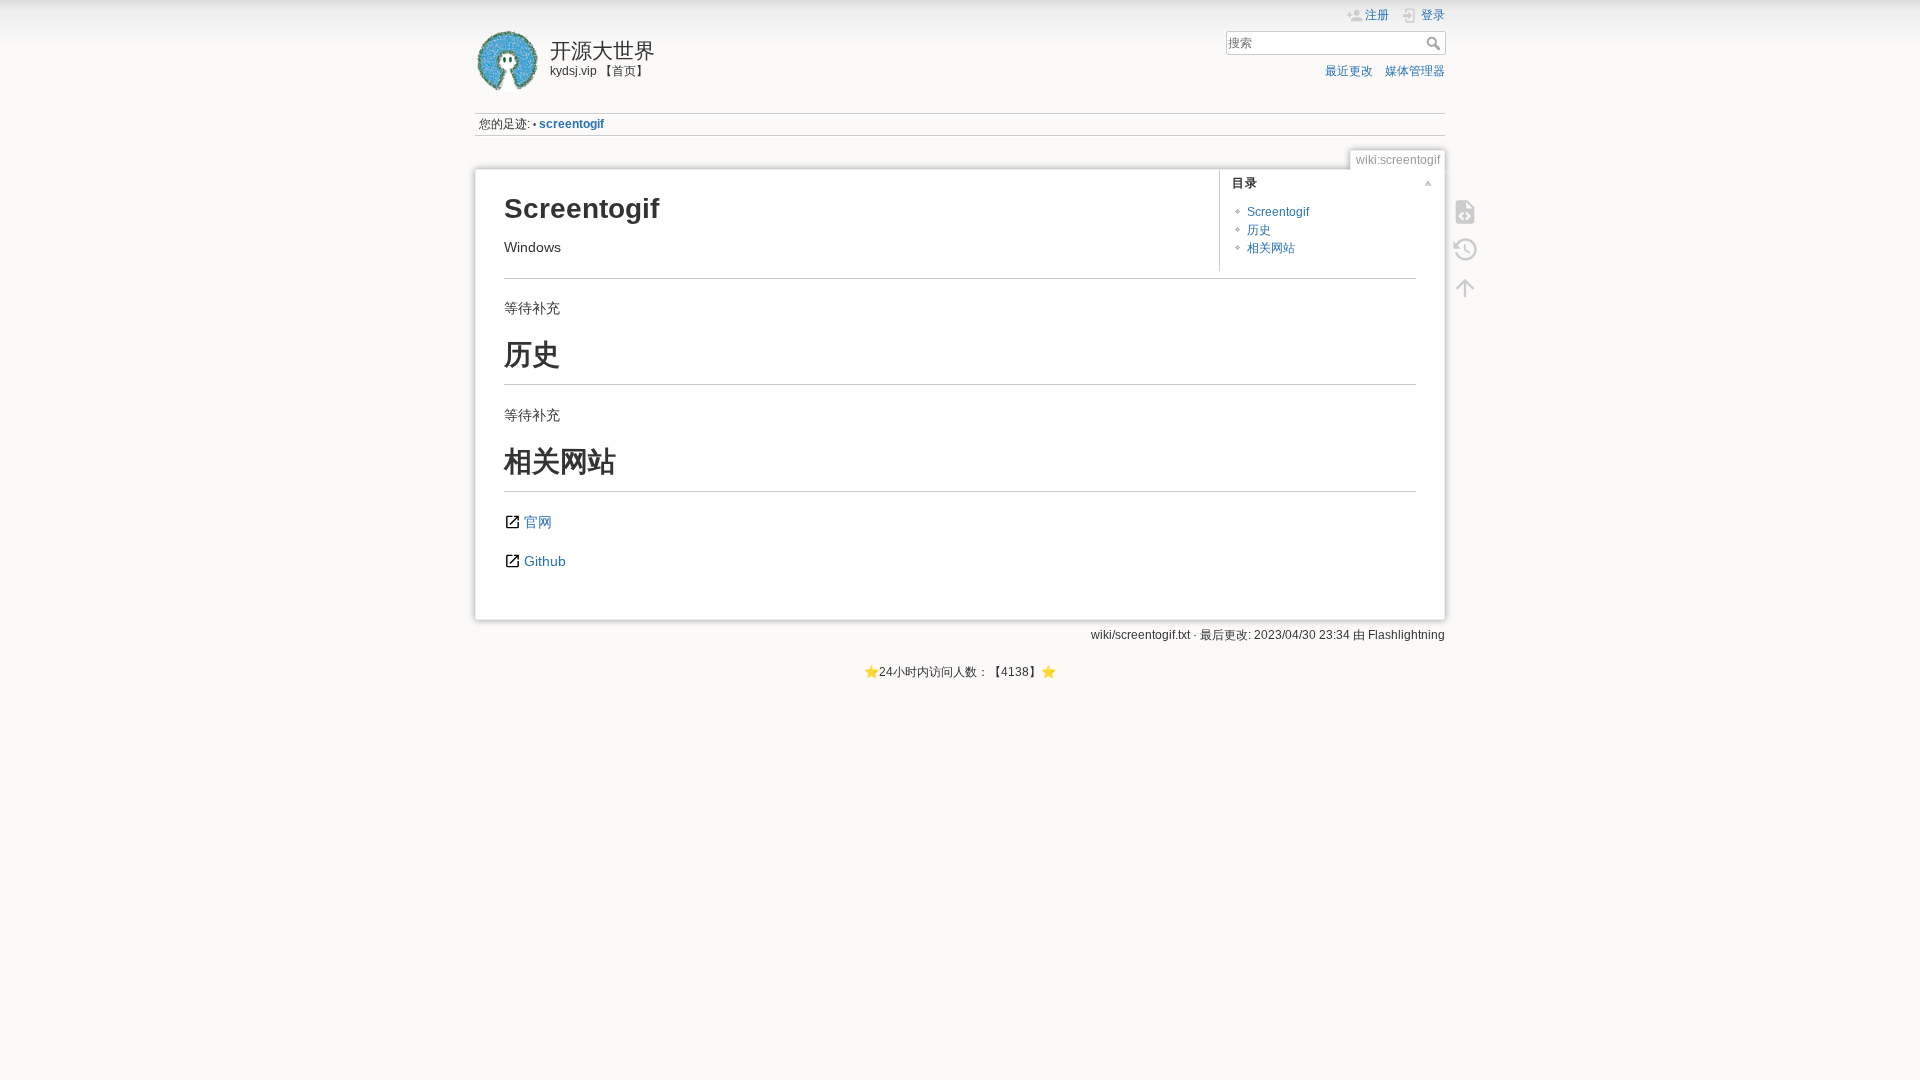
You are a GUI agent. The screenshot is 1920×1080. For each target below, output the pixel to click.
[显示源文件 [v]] (1465, 212)
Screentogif (1278, 212)
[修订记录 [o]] (1465, 250)
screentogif (571, 124)
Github (545, 561)
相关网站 (1271, 248)
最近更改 (1349, 71)
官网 (538, 522)
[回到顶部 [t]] (1465, 288)
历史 (1259, 230)
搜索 (1435, 43)
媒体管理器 (1415, 71)
